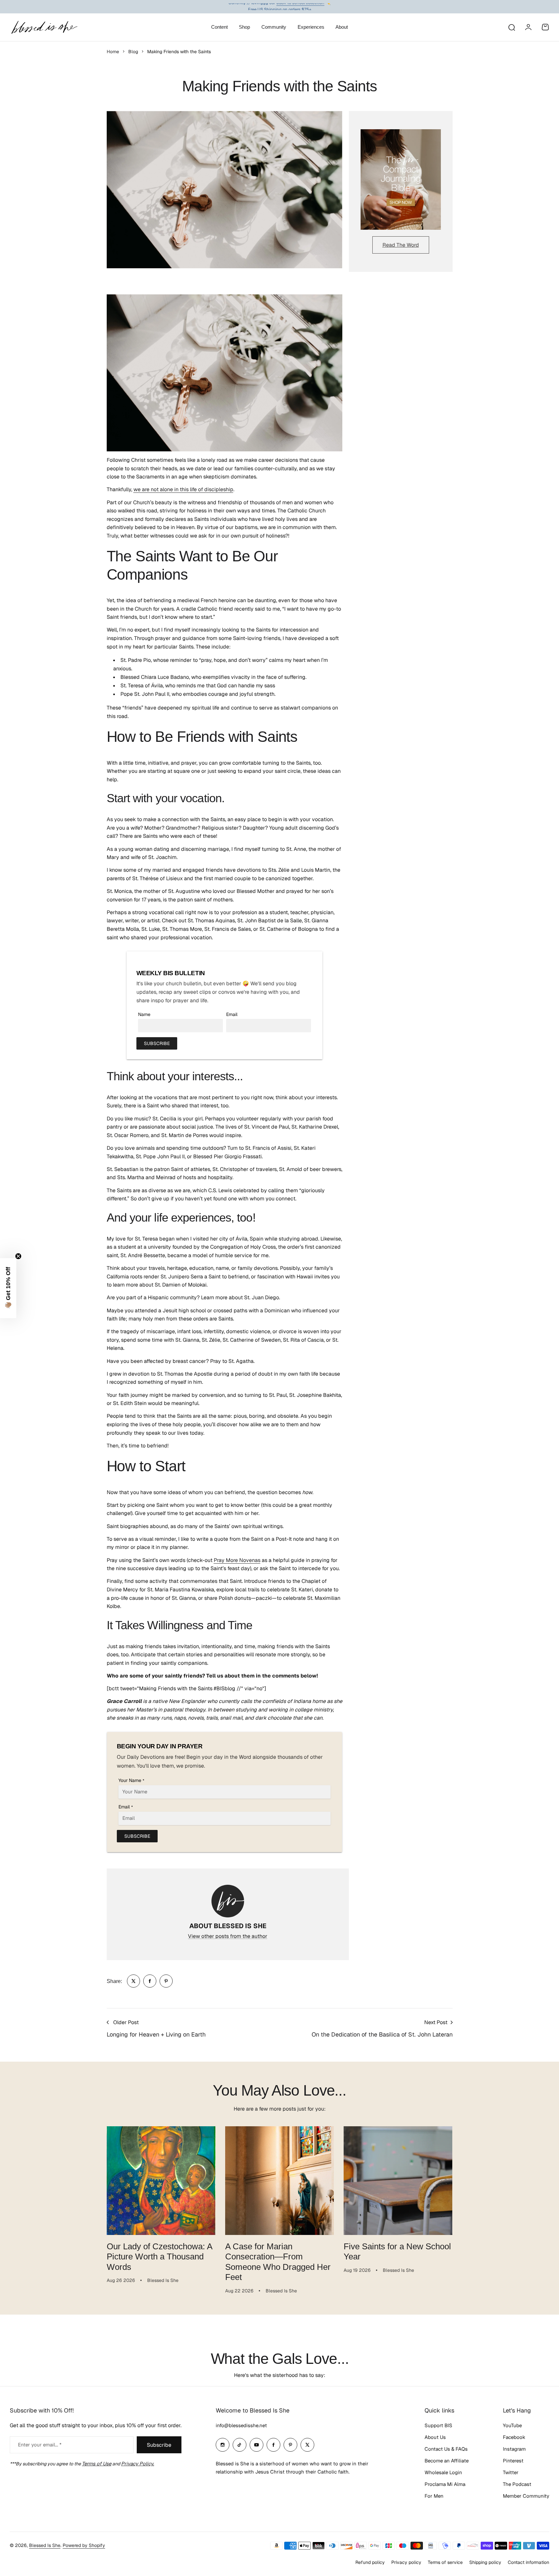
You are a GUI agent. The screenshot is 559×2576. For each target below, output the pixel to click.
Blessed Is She (45, 2545)
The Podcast (517, 2484)
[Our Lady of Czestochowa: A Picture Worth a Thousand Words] (161, 2181)
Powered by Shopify (84, 2545)
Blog (133, 52)
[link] (133, 1981)
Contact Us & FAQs (446, 2449)
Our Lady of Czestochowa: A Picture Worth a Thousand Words (160, 2257)
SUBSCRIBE (157, 1043)
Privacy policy (406, 2562)
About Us (435, 2437)
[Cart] (545, 27)
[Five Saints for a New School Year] (398, 2181)
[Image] (401, 180)
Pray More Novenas (237, 1560)
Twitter (511, 2472)
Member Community (526, 2496)
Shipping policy (485, 2562)
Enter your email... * (40, 2445)
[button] (8, 1288)
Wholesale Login (443, 2472)
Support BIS (438, 2425)
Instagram (514, 2449)
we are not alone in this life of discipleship (183, 489)
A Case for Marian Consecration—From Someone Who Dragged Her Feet (278, 2262)
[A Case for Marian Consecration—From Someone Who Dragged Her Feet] (279, 2181)
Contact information (528, 2562)
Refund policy (370, 2562)
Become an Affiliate (447, 2461)
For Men (434, 2496)
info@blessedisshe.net (241, 2425)
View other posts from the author (228, 1936)
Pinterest (513, 2461)
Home (113, 52)
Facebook (514, 2437)
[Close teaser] (18, 1256)
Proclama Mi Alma (445, 2484)
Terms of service (445, 2562)
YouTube (512, 2425)
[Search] (511, 27)
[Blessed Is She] (44, 27)
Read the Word (401, 245)
